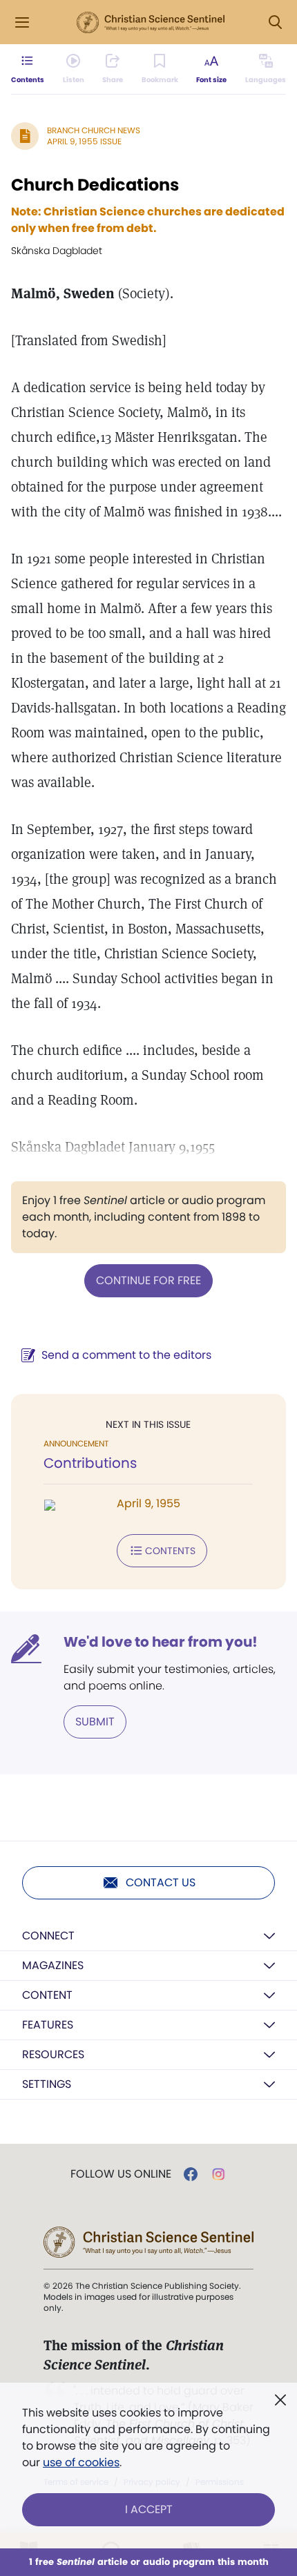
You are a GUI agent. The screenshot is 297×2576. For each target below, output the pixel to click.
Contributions (90, 1463)
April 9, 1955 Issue (84, 141)
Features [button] (48, 2025)
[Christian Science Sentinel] (151, 23)
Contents (170, 1551)
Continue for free (148, 1280)
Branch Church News (94, 130)
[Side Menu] (22, 22)
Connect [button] (48, 1936)
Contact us (161, 1882)
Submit (95, 1722)
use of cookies (81, 2462)
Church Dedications (95, 185)
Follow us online (121, 2174)
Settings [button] (47, 2084)
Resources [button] (53, 2054)
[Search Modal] (275, 22)
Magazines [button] (53, 1965)
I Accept (149, 2509)
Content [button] (47, 1995)
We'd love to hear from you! (161, 1642)
